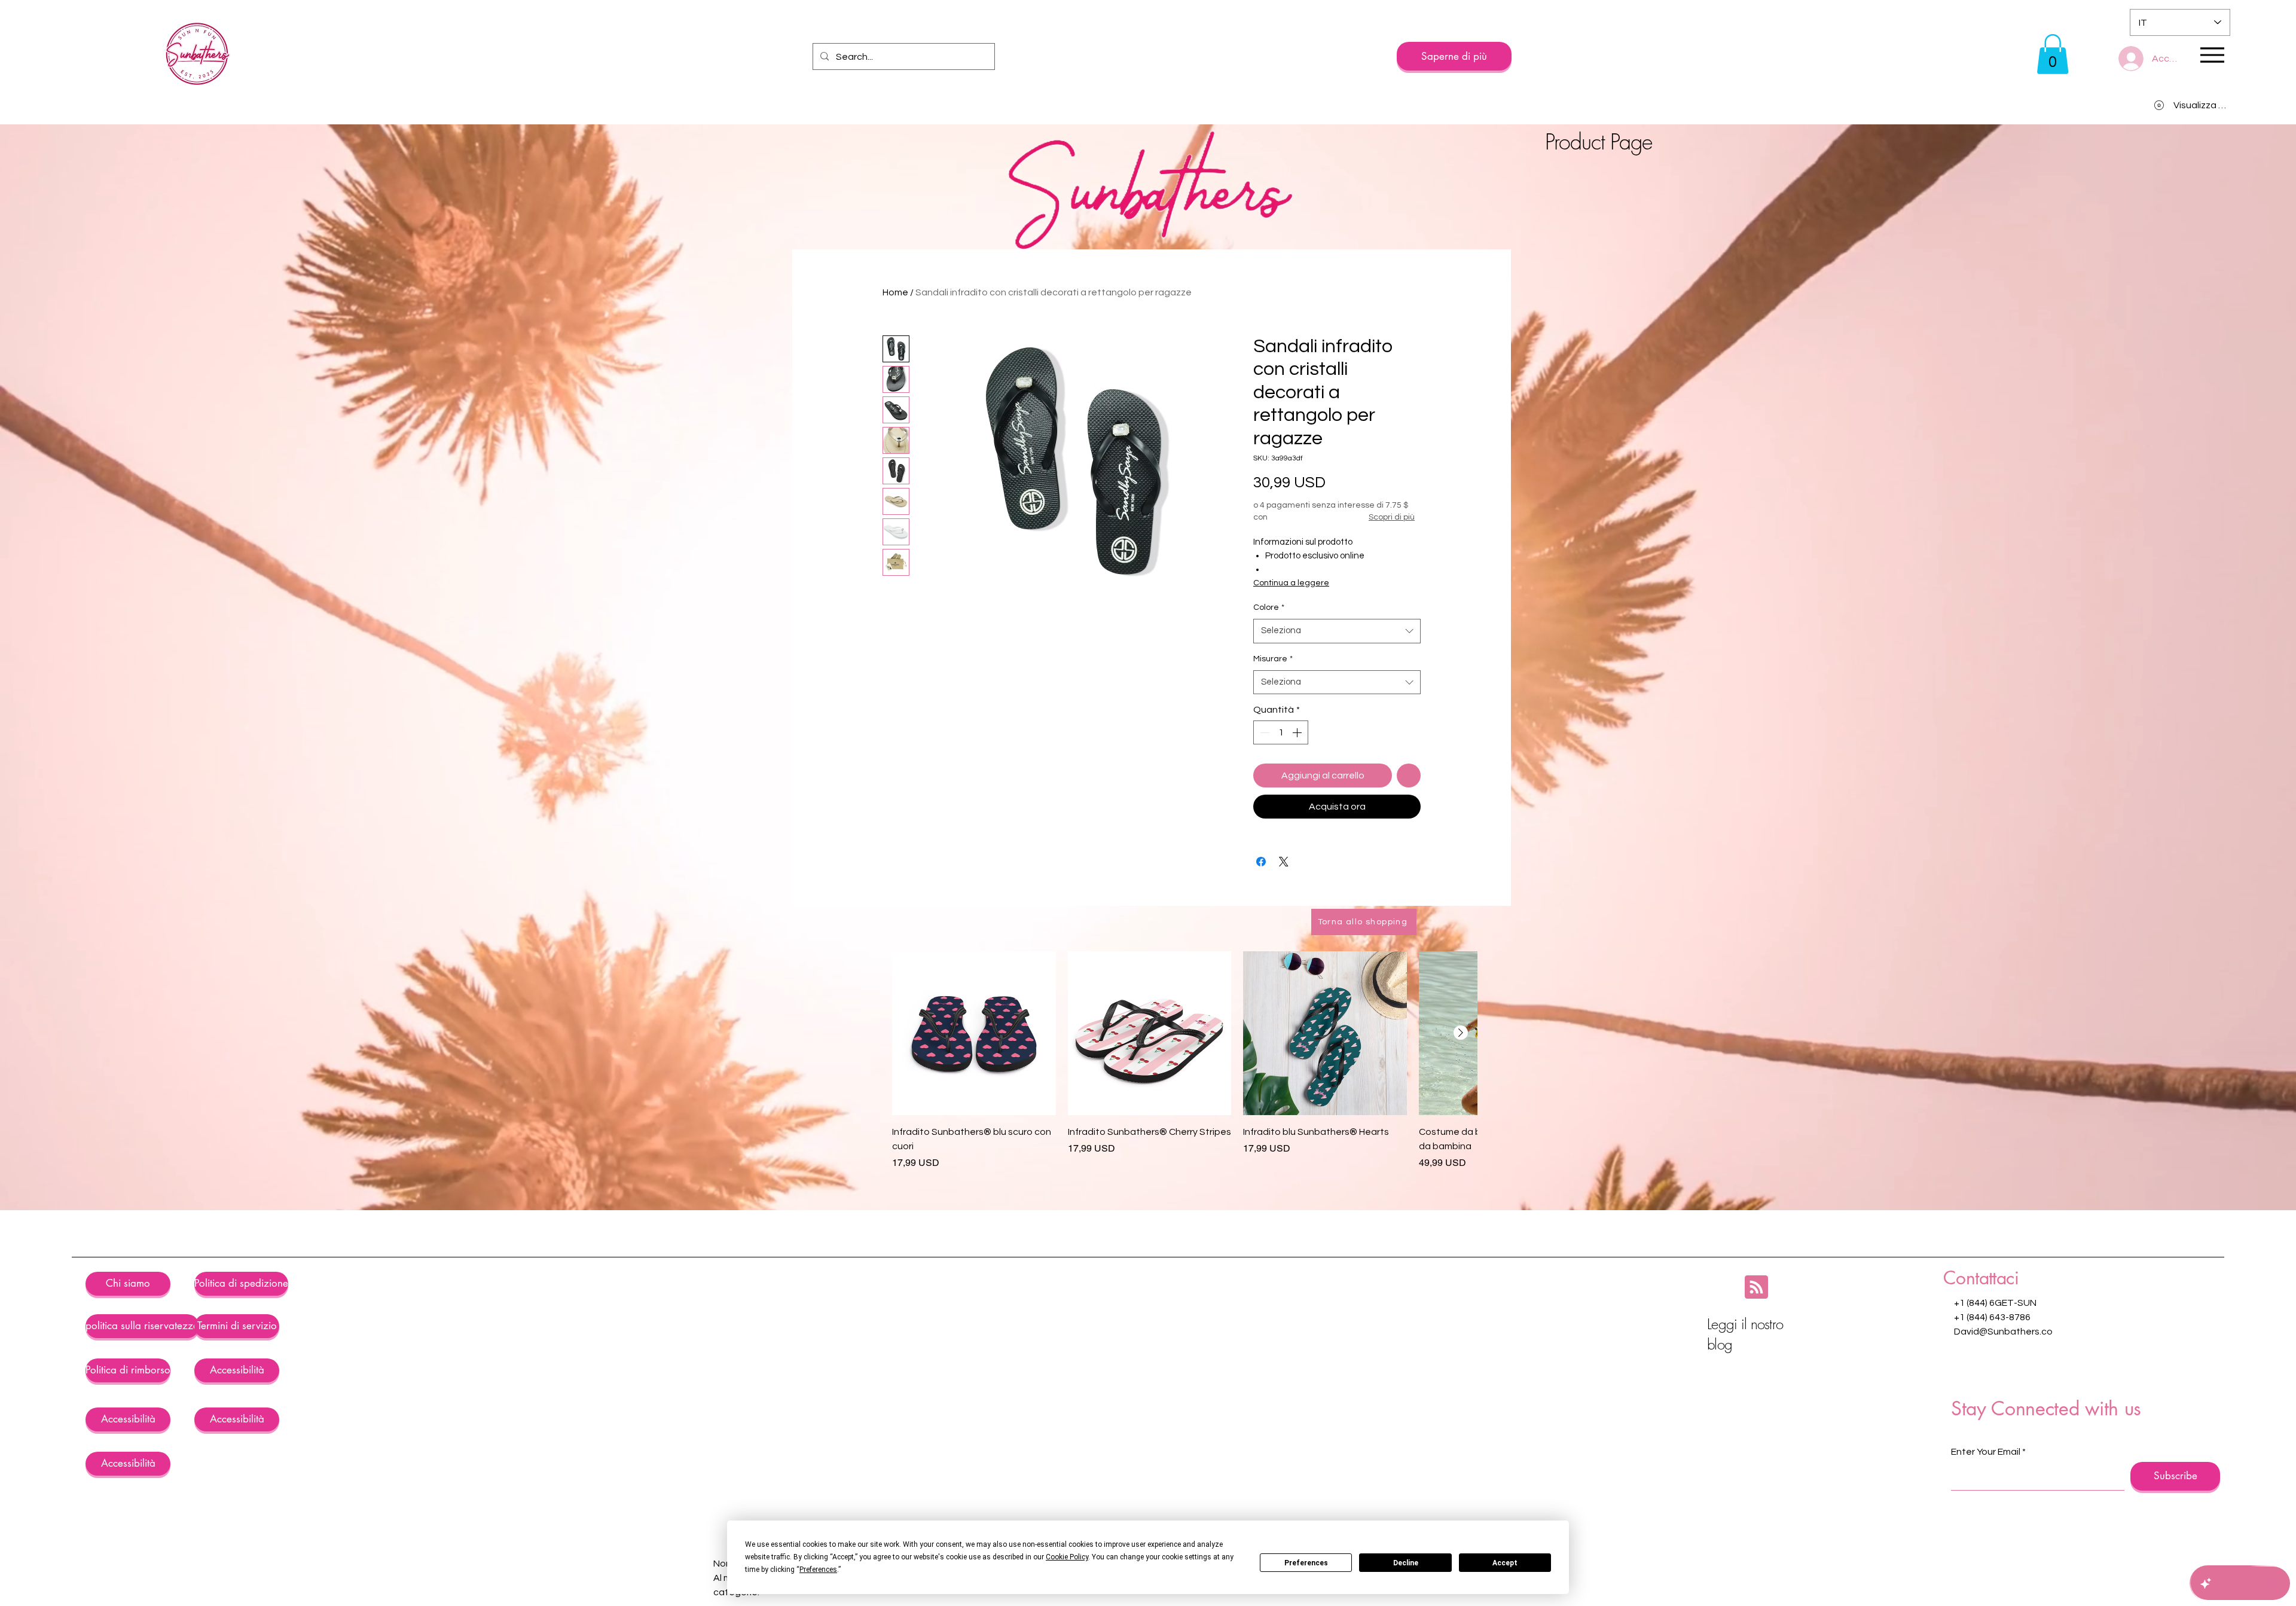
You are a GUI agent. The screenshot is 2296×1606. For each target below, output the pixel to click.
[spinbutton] (1281, 732)
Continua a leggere (1291, 583)
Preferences (1306, 1563)
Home (895, 292)
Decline (1406, 1563)
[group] (1184, 1068)
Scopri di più (1392, 517)
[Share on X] (1284, 862)
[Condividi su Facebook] (1261, 862)
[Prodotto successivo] (1461, 1033)
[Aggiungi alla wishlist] (1409, 775)
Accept (1505, 1563)
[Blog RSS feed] (1756, 1288)
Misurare (1273, 659)
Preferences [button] (818, 1570)
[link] (2053, 54)
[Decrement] (1263, 732)
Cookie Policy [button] (1067, 1557)
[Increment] (1298, 732)
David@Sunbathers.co (2003, 1332)
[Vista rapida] (974, 1033)
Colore (1269, 607)
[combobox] (1337, 631)
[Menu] (2212, 55)
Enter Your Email (1986, 1452)
